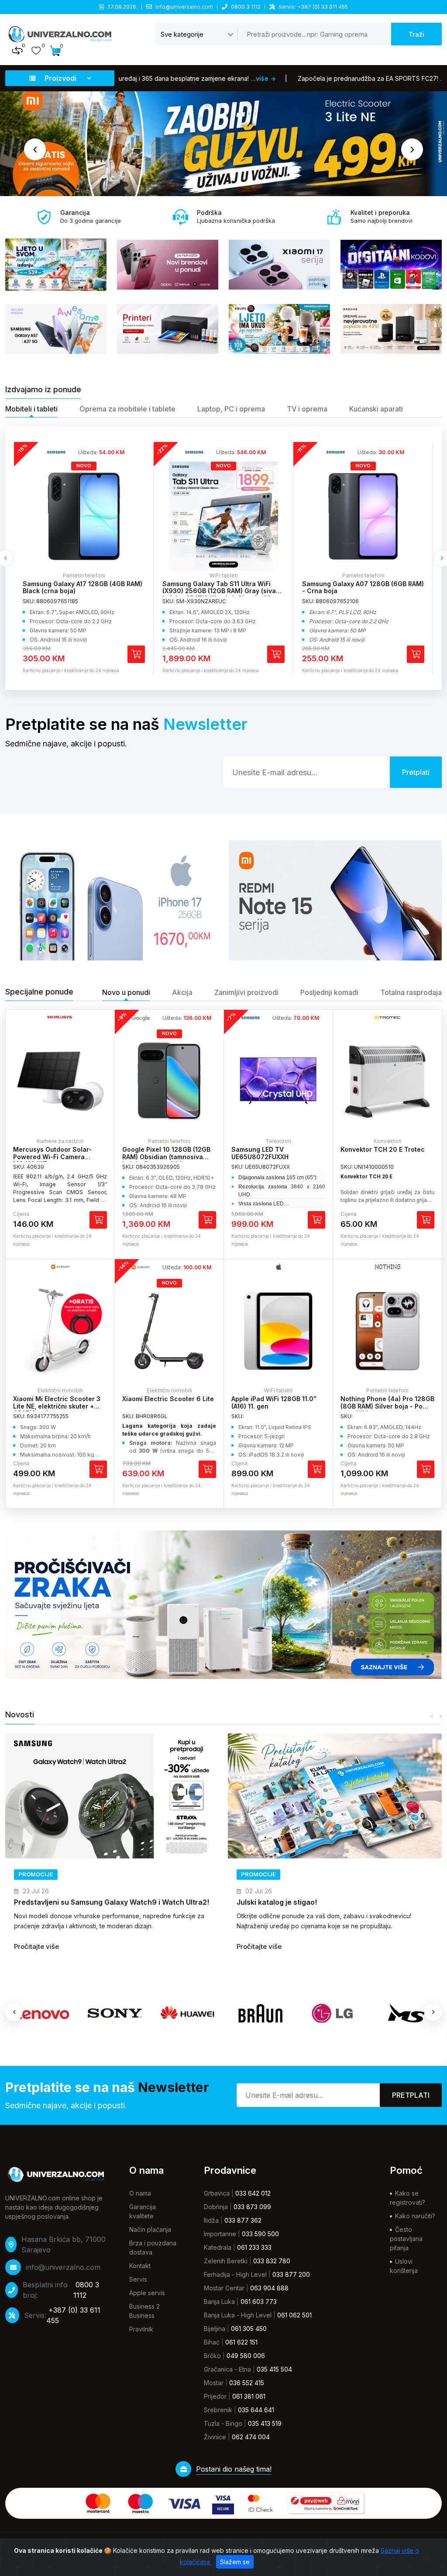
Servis (138, 2279)
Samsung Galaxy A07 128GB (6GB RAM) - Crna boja (223, 587)
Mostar (214, 2383)
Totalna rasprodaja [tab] (411, 992)
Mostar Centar (224, 2288)
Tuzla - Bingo (223, 2423)
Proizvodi (60, 78)
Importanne (220, 2234)
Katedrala (218, 2247)
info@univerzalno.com (184, 7)
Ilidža (211, 2220)
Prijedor (215, 2396)
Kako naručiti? (415, 2216)
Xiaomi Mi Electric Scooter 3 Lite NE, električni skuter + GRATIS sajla (57, 1406)
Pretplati (411, 2095)
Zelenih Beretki (226, 2261)
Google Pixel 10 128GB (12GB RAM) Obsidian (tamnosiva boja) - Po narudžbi (166, 1157)
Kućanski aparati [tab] (376, 409)
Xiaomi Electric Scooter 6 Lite (168, 1399)
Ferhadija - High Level (235, 2274)
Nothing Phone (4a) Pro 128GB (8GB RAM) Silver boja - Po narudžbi (387, 1406)
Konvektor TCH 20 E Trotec (383, 1149)
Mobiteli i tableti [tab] (31, 409)
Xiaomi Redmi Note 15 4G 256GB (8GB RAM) (360, 587)
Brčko (212, 2356)
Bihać (212, 2342)
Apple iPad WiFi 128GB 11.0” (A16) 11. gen (274, 1402)
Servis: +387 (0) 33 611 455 (313, 7)
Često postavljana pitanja (406, 2239)
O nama (140, 2193)
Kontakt (140, 2266)
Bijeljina (215, 2329)
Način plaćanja (150, 2229)
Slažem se (235, 2562)
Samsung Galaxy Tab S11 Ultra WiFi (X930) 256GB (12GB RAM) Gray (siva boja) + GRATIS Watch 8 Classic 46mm (82, 591)
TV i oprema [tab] (307, 409)
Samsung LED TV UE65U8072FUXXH (260, 1153)
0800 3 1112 (246, 7)
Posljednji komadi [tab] (329, 992)
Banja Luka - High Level (238, 2315)
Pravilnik (141, 2329)
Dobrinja (216, 2207)
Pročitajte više (36, 1946)
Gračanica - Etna (227, 2369)
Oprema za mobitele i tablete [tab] (127, 409)
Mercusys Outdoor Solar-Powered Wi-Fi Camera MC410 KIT (52, 1157)
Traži (416, 34)
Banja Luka (219, 2301)
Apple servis (147, 2293)
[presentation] (35, 149)
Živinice (215, 2437)
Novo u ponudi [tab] (126, 992)
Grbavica (217, 2193)
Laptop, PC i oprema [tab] (231, 409)
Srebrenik (218, 2410)
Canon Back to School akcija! (287, 1902)
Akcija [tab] (182, 992)
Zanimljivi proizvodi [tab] (246, 992)
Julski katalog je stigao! (54, 1902)
